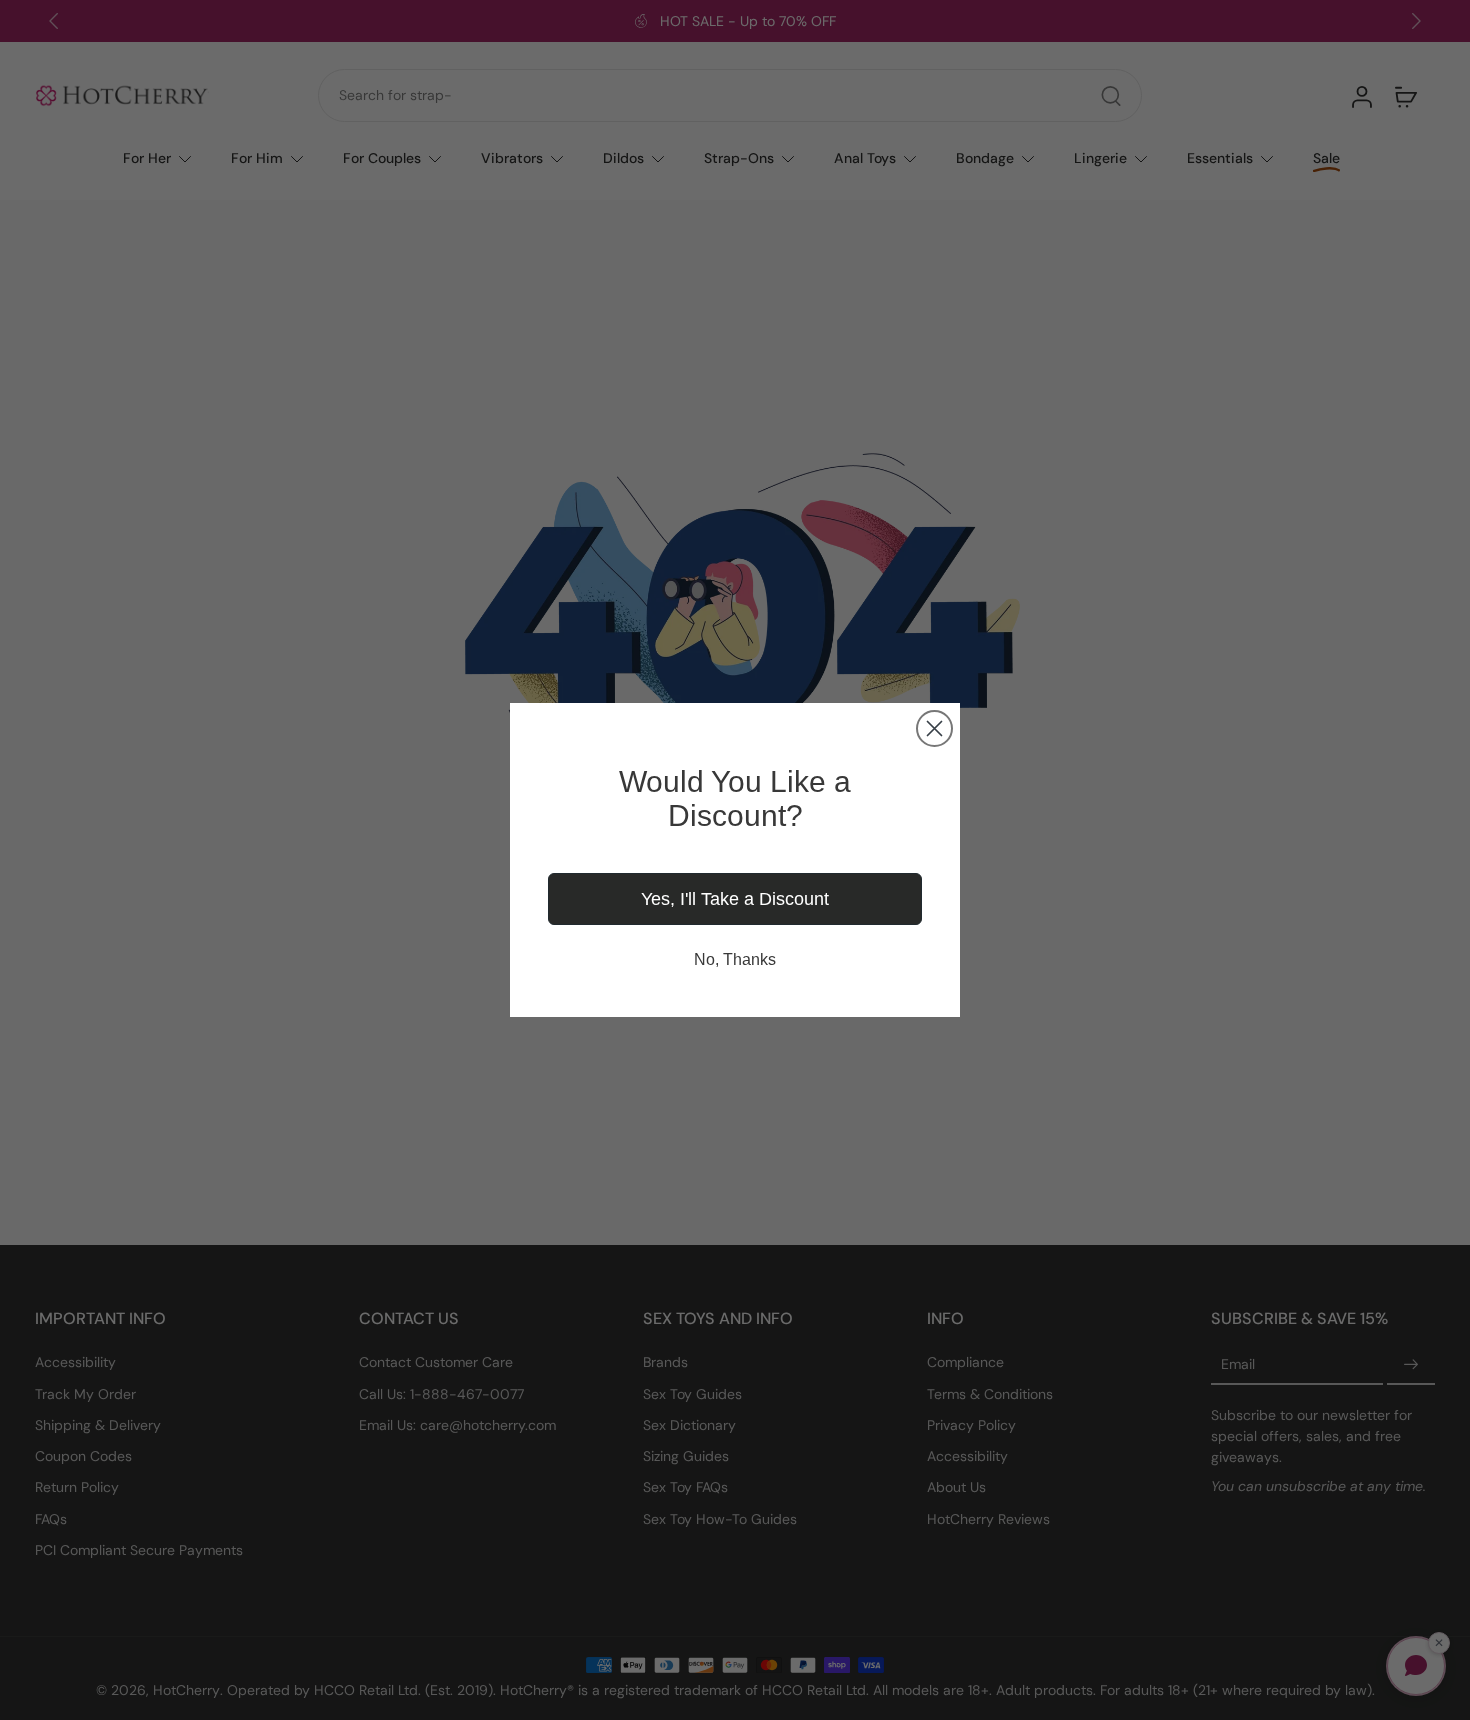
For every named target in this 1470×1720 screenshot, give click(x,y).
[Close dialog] (934, 728)
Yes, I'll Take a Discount (735, 899)
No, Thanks (735, 959)
